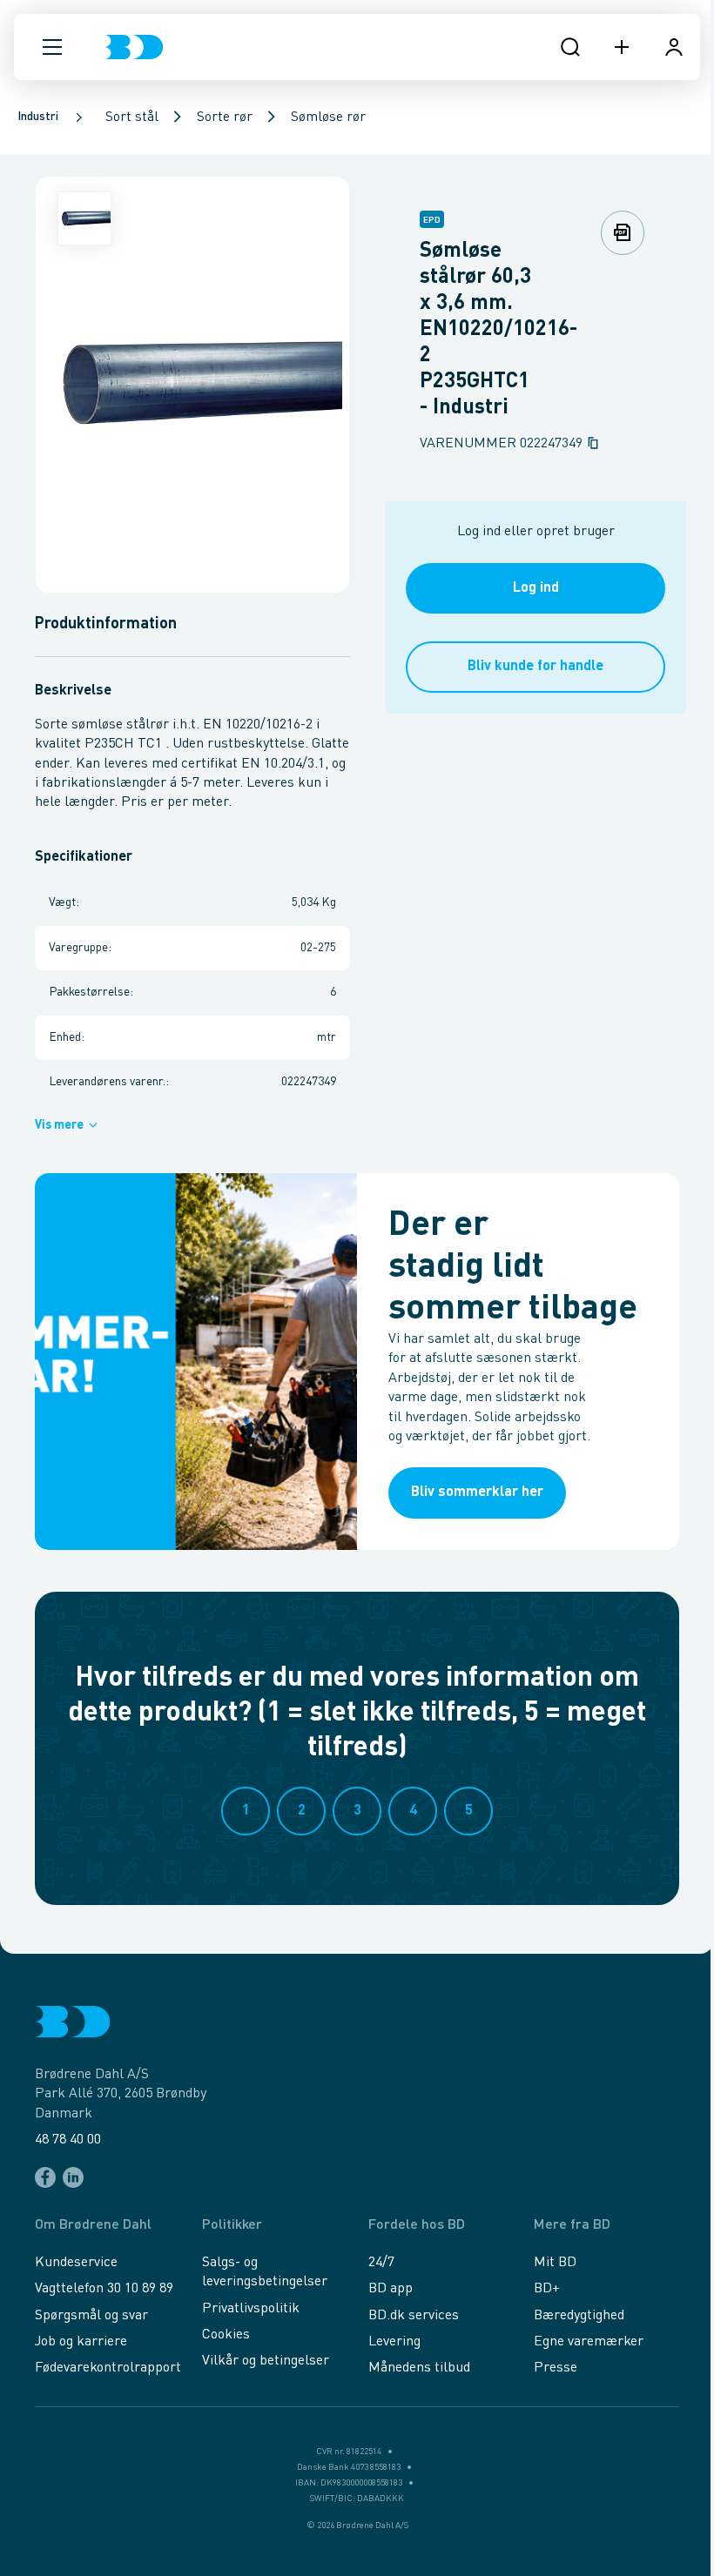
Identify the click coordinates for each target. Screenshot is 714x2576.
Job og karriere (81, 2342)
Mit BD (555, 2263)
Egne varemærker (589, 2342)
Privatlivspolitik (251, 2309)
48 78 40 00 (68, 2140)
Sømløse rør (328, 117)
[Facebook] (45, 2177)
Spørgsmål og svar (91, 2316)
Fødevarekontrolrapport (108, 2368)
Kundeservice (76, 2263)
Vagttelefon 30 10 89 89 (104, 2289)
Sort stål (132, 117)
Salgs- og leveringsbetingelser (265, 2272)
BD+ (547, 2289)
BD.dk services (414, 2316)
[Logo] (134, 47)
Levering (394, 2342)
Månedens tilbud (419, 2368)
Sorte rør (225, 117)
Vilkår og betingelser (266, 2361)
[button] (52, 47)
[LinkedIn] (73, 2177)
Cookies (226, 2335)
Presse (556, 2368)
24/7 (381, 2263)
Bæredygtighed (579, 2316)
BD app (391, 2289)
